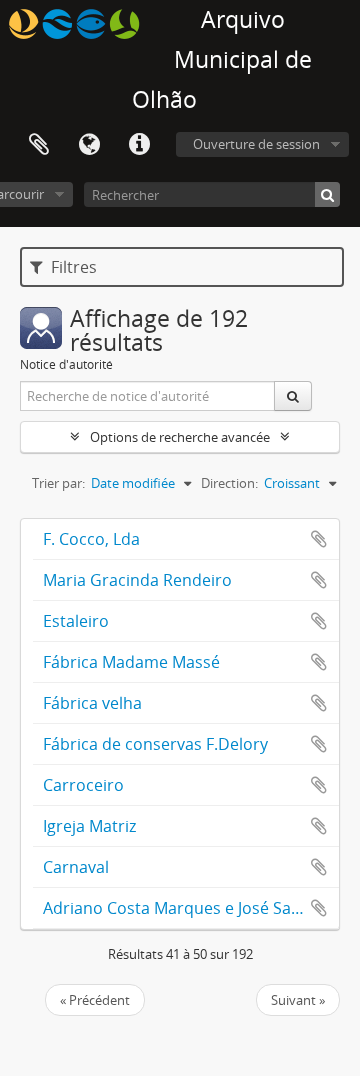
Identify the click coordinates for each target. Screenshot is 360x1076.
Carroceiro (83, 785)
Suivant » (298, 1000)
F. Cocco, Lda (91, 539)
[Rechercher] (327, 194)
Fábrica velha (92, 703)
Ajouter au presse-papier (319, 539)
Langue (89, 145)
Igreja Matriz (89, 826)
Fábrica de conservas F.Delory (155, 744)
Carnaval (76, 867)
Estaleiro (76, 621)
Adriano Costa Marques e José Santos (184, 908)
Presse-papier (39, 145)
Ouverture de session (256, 144)
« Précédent (95, 1000)
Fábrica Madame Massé (131, 662)
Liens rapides (139, 145)
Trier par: (58, 483)
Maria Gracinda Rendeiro (137, 580)
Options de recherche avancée (180, 437)
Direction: (229, 483)
